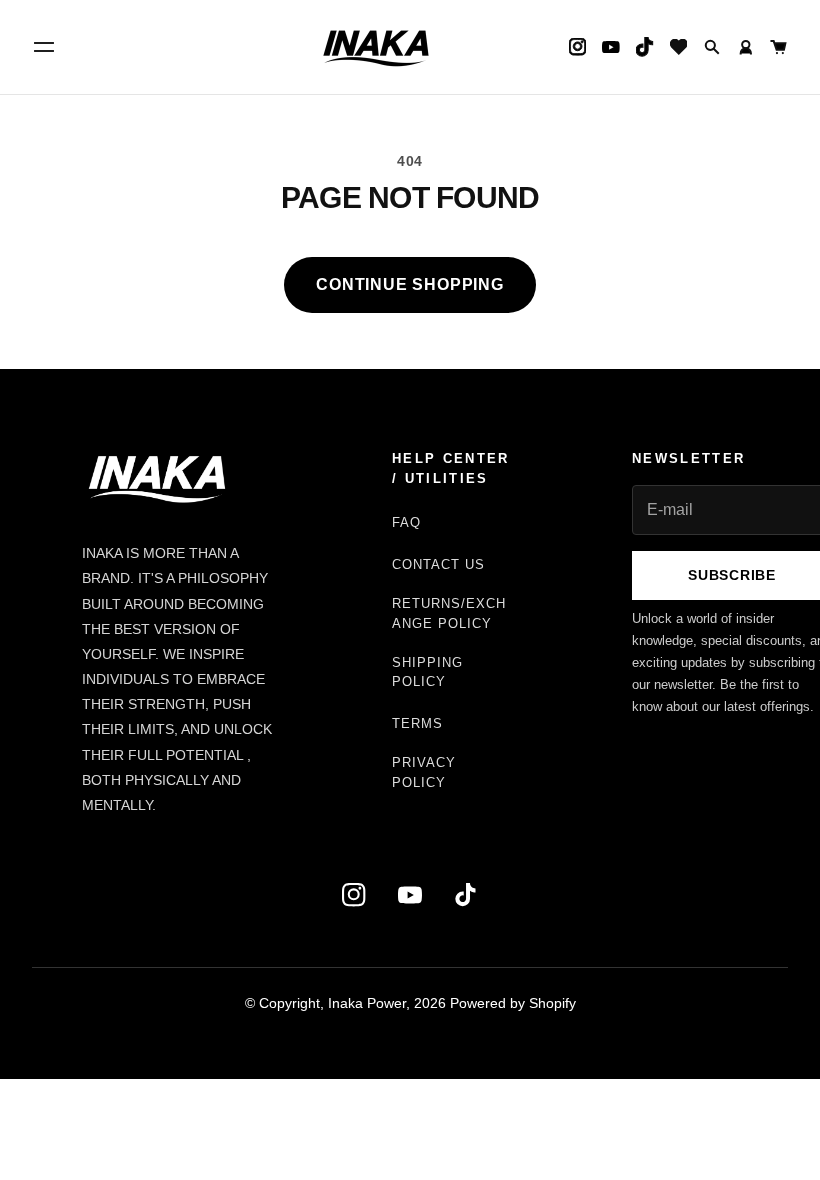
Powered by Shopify (513, 1003)
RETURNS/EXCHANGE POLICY (449, 613)
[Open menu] (44, 47)
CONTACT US (438, 564)
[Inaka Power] (376, 47)
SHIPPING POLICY (427, 672)
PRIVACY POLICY (424, 772)
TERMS (417, 723)
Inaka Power (367, 1003)
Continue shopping (410, 284)
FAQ (406, 522)
